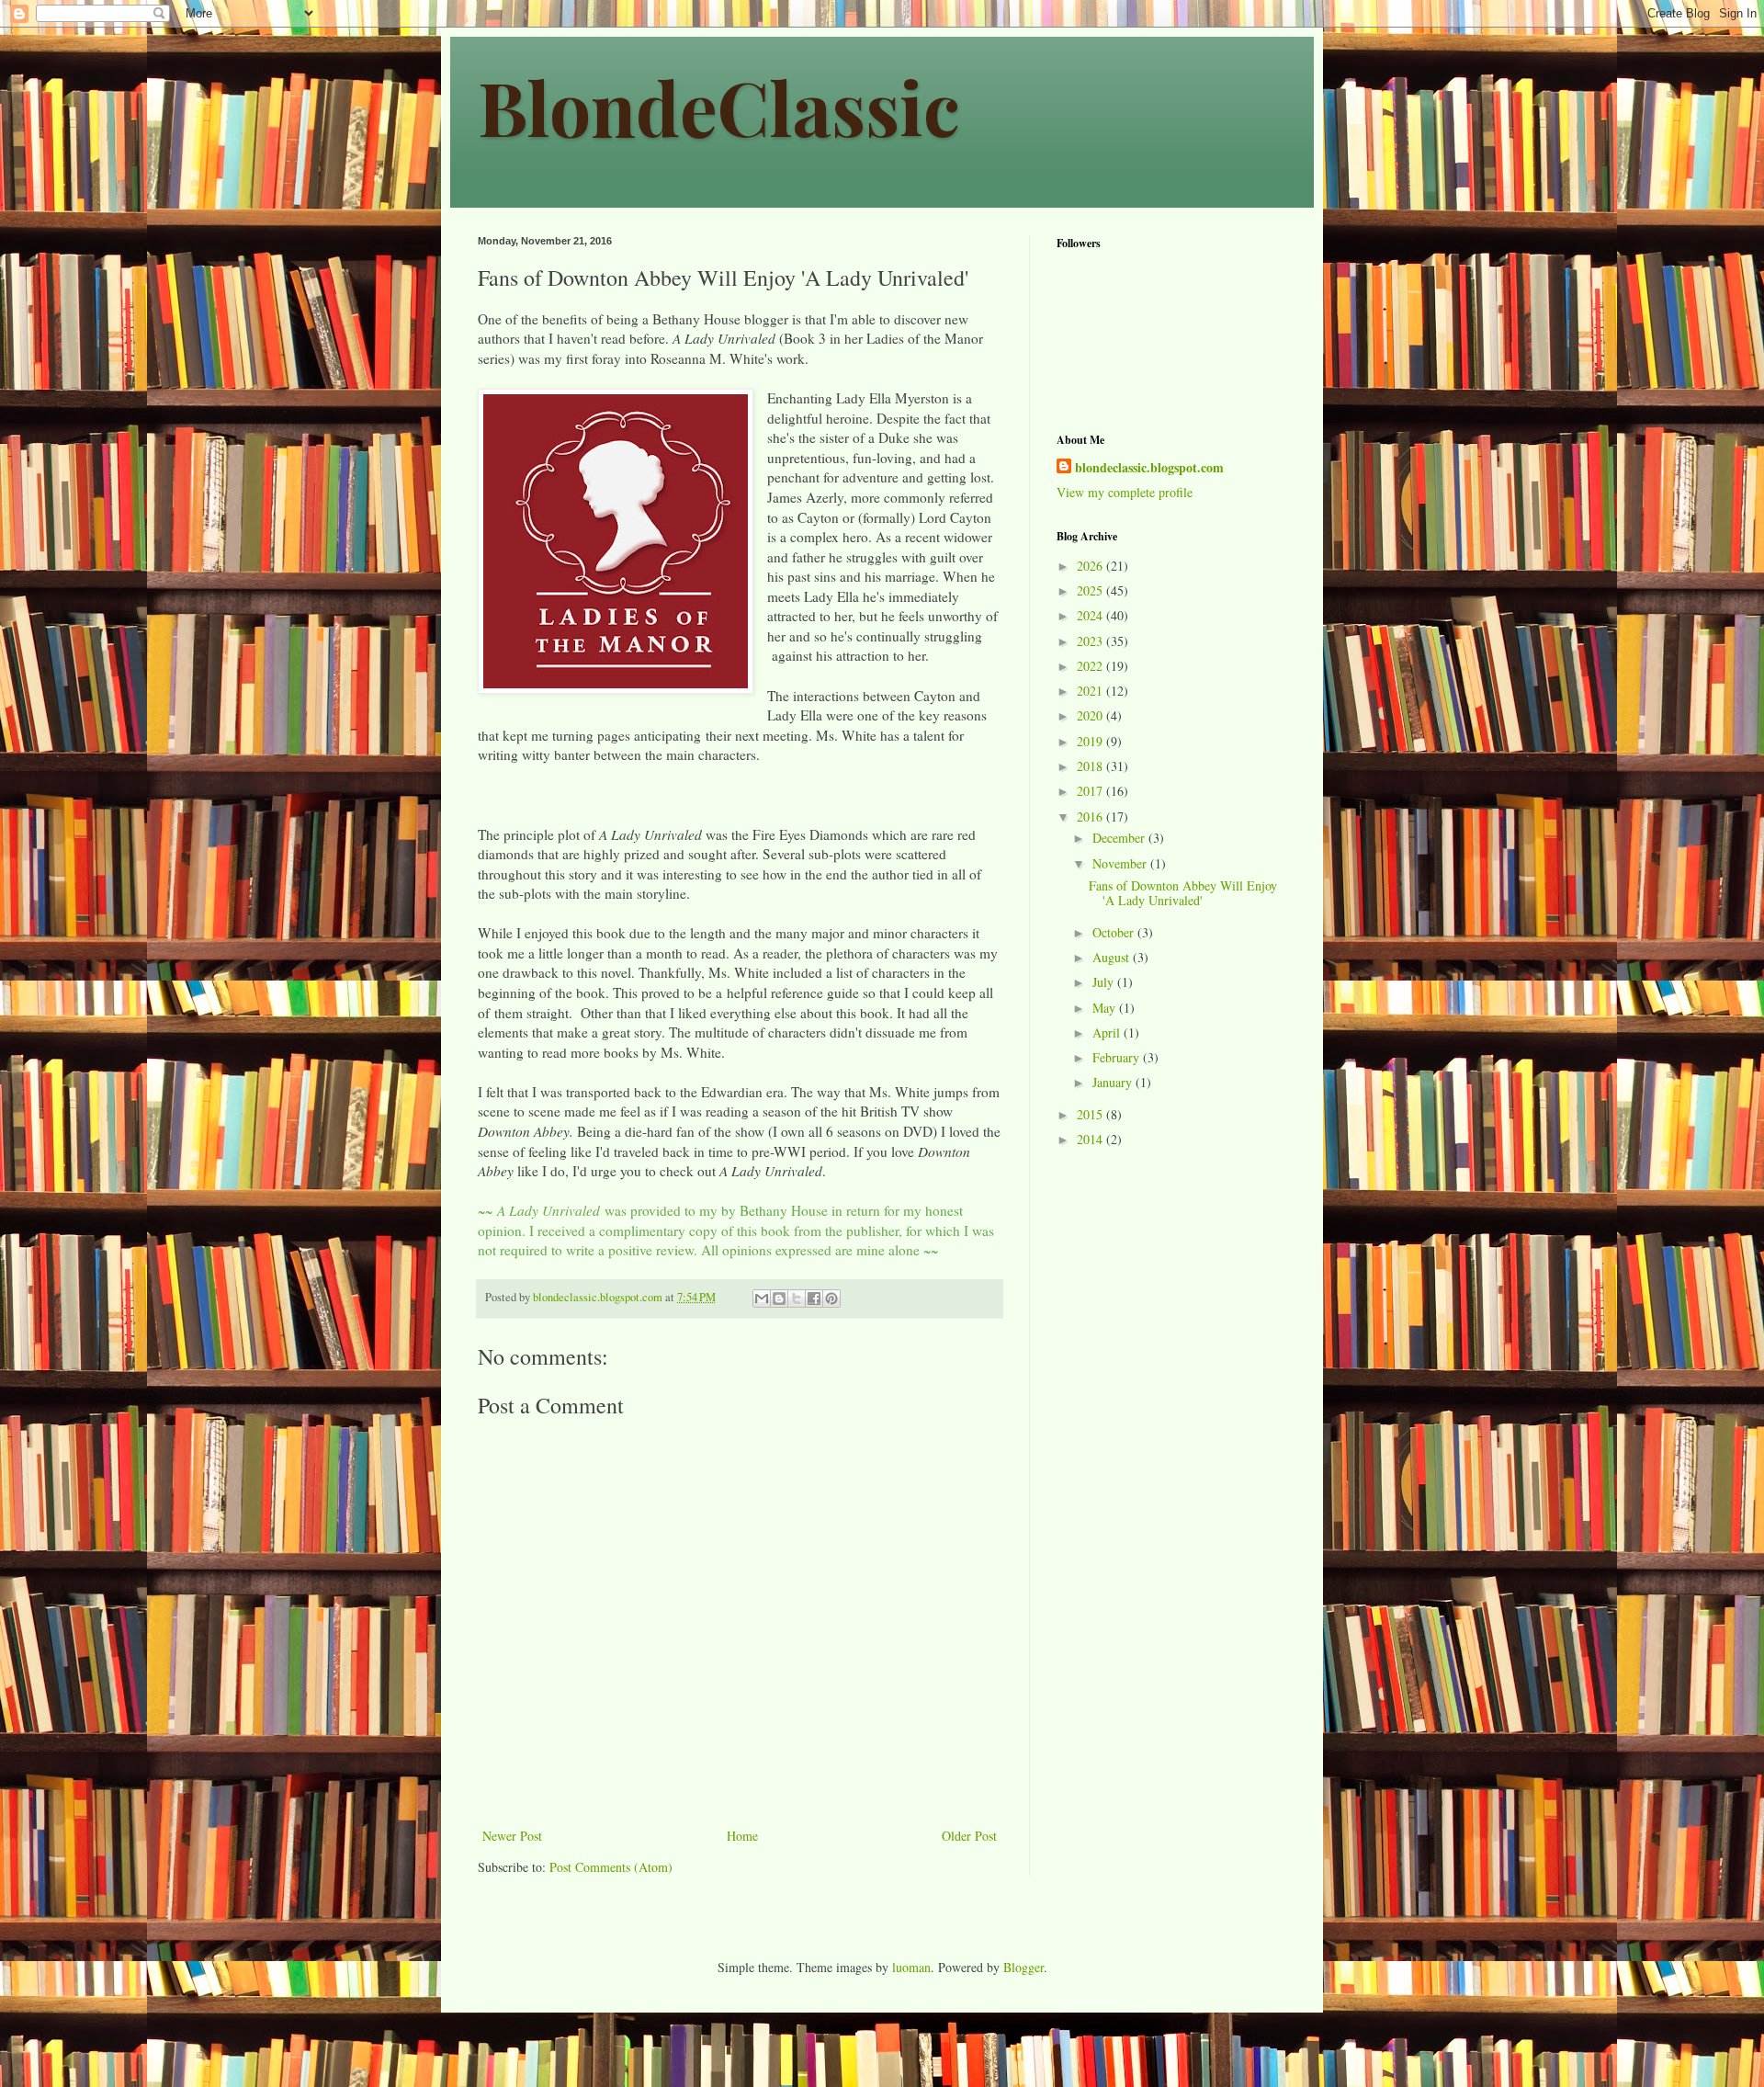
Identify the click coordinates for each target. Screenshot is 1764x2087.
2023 (1091, 641)
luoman (911, 1967)
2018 (1091, 766)
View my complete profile (1125, 492)
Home (742, 1836)
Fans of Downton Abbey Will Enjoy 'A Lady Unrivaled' (1183, 893)
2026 (1091, 566)
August (1113, 957)
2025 (1091, 590)
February (1118, 1057)
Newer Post (512, 1836)
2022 (1091, 666)
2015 (1091, 1114)
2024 (1091, 615)
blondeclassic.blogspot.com (1149, 468)
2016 (1091, 817)
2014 (1091, 1139)
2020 (1091, 715)
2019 (1091, 741)
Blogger (1023, 1967)
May (1106, 1008)
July (1105, 982)
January (1114, 1082)
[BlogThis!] (779, 1299)
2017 (1091, 791)
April (1108, 1032)
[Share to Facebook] (814, 1299)
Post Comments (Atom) (611, 1867)
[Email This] (762, 1299)
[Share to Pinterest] (831, 1299)
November (1121, 863)
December (1120, 838)
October (1115, 932)
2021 (1091, 691)
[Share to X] (797, 1299)
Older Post (969, 1836)
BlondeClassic (719, 106)
